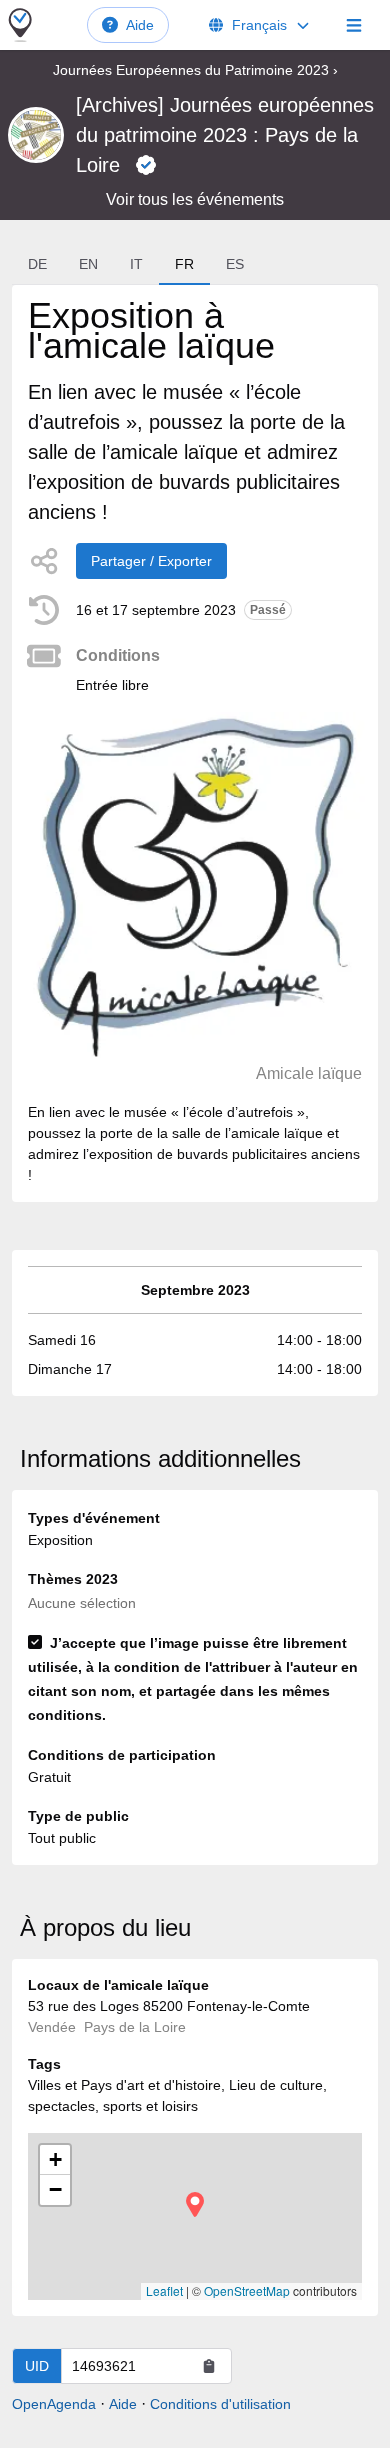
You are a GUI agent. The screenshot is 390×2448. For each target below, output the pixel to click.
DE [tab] (37, 264)
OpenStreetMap (247, 2290)
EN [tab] (88, 264)
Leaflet (164, 2290)
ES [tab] (235, 264)
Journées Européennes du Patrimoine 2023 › (195, 70)
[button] (195, 2204)
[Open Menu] (354, 25)
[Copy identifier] (209, 2366)
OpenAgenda (54, 2404)
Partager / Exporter (151, 561)
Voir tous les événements (195, 199)
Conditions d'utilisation (220, 2404)
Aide (140, 25)
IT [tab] (136, 264)
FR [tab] (184, 264)
